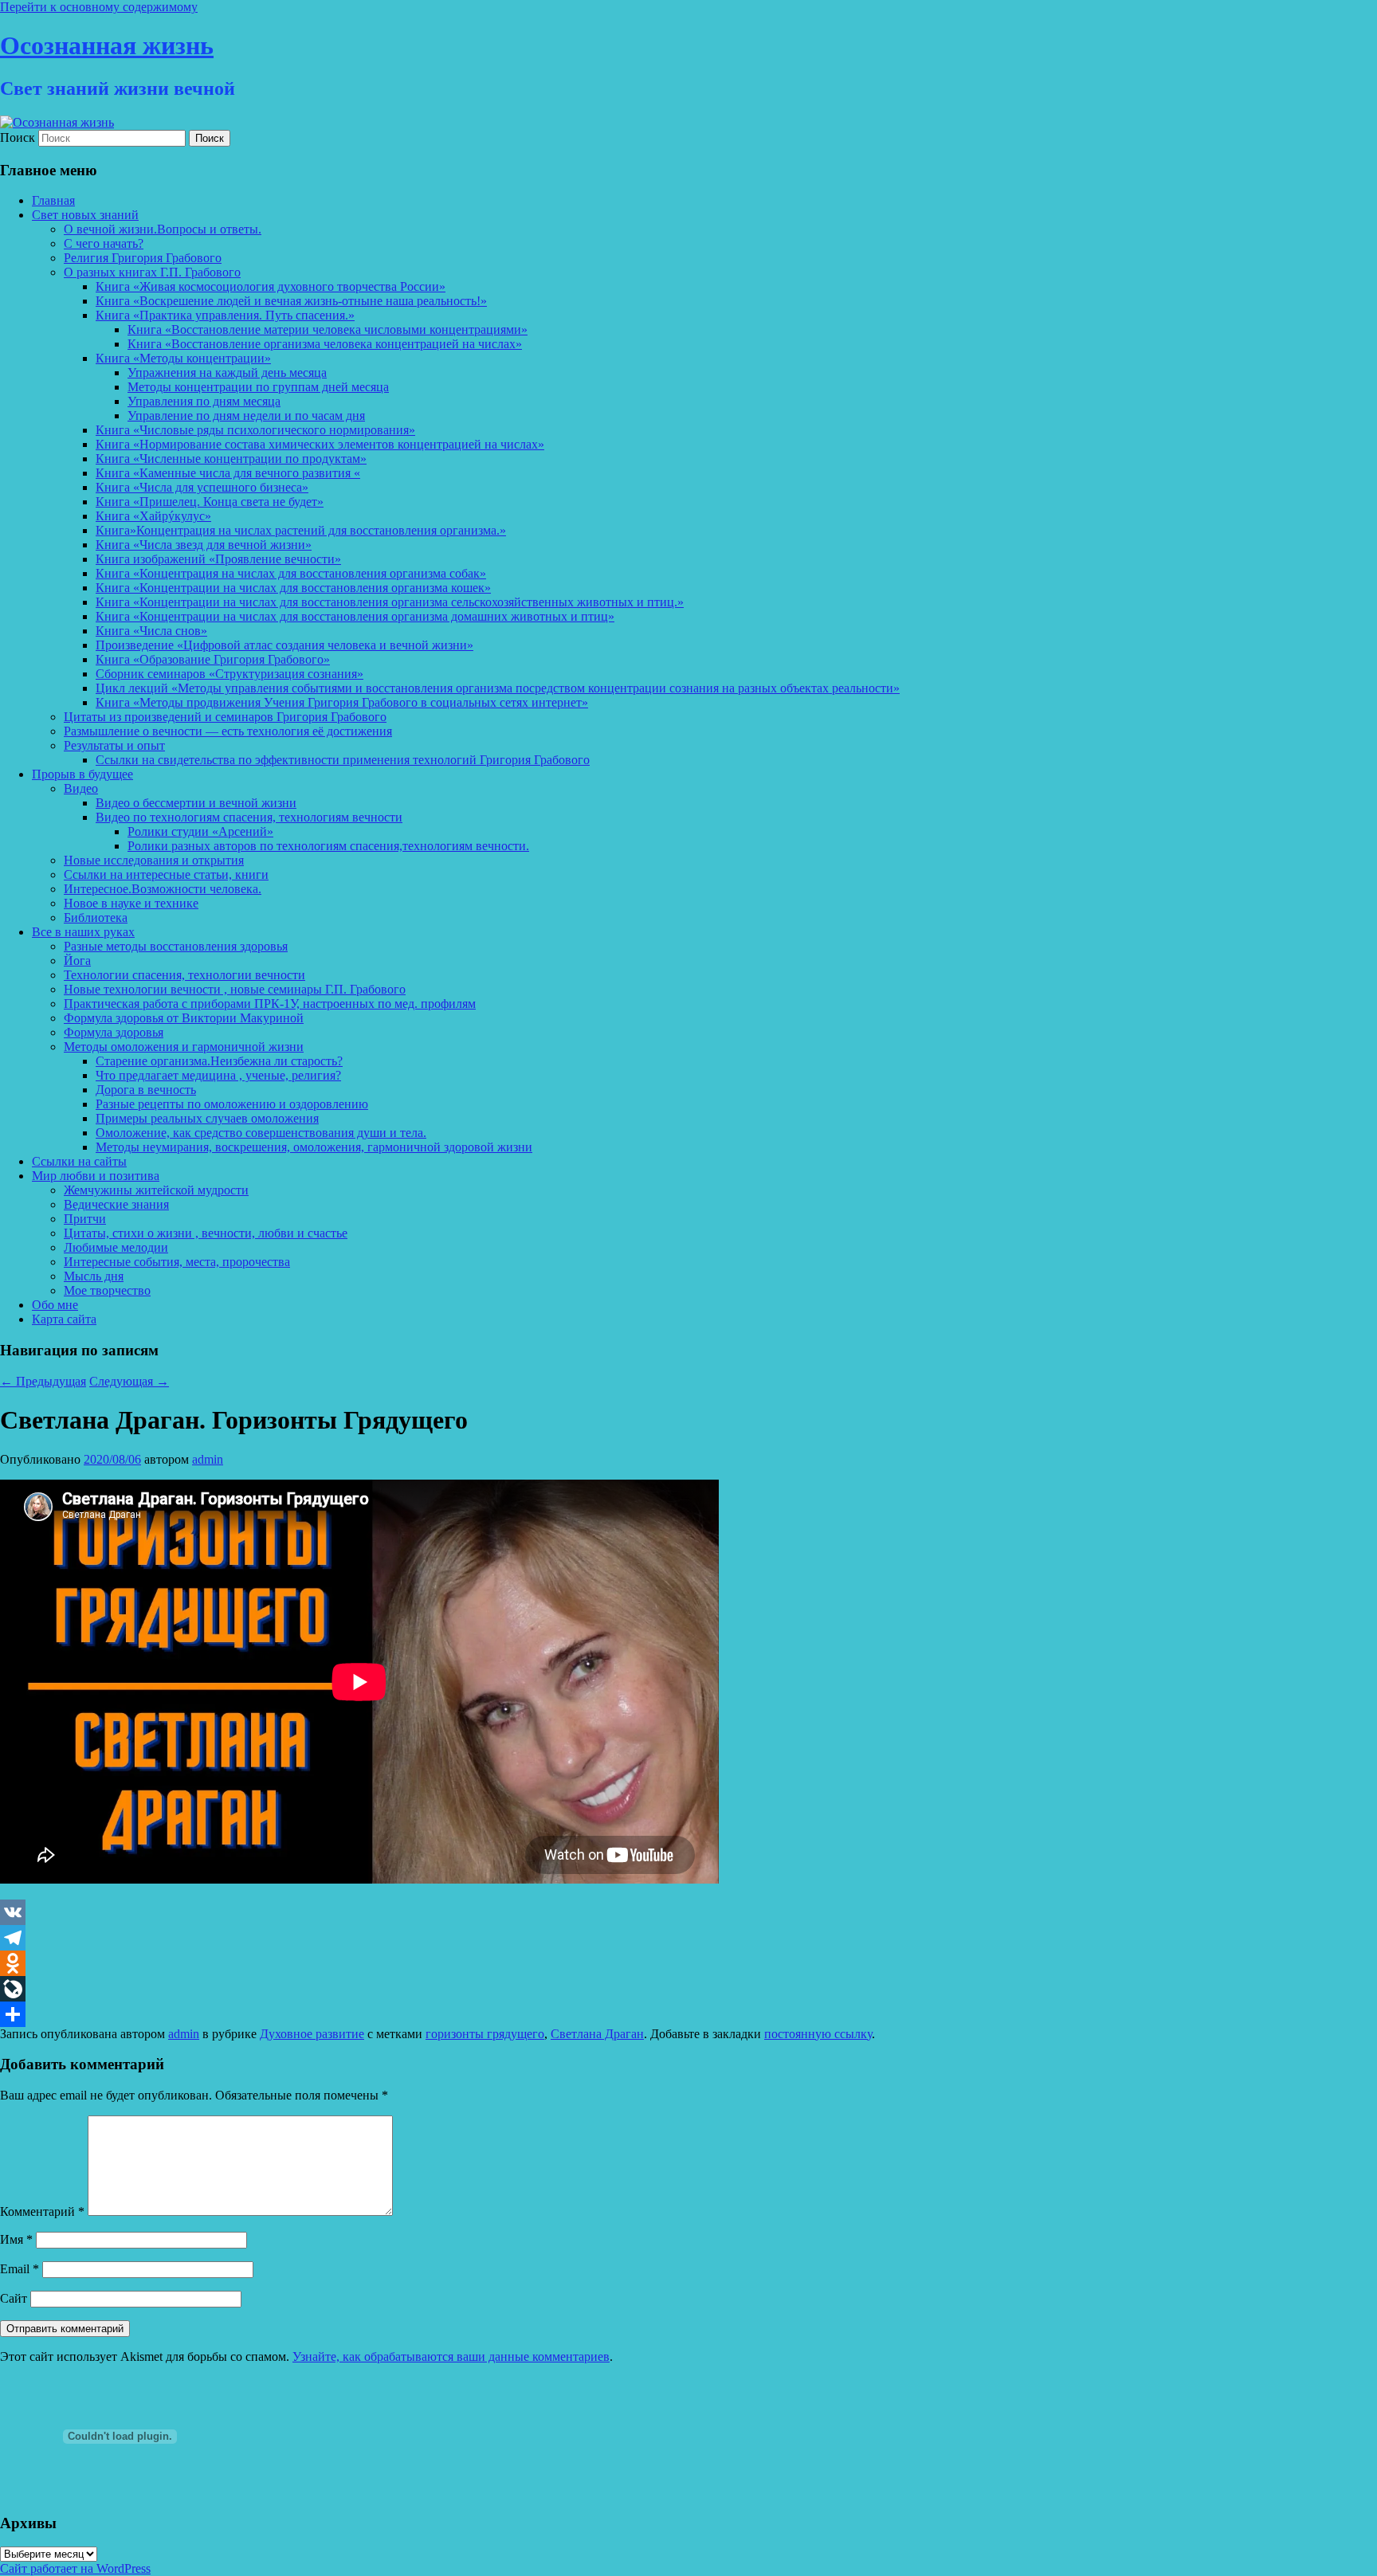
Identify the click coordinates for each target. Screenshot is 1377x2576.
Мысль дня (94, 1276)
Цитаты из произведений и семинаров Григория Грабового (225, 717)
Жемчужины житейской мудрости (156, 1190)
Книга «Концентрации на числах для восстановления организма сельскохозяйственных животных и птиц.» (390, 602)
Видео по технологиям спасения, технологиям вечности (249, 817)
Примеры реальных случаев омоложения (207, 1118)
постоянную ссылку (818, 2034)
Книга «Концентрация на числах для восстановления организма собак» (291, 573)
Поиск (18, 137)
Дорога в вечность (146, 1090)
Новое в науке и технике (131, 903)
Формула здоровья (114, 1032)
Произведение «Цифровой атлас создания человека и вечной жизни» (284, 645)
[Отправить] (688, 2014)
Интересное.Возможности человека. (163, 889)
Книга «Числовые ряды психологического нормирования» (255, 430)
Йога (77, 961)
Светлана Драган (597, 2034)
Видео (81, 788)
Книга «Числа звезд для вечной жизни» (204, 545)
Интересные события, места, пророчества (177, 1262)
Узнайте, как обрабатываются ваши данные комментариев (451, 2356)
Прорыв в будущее (82, 774)
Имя (16, 2239)
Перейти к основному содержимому (99, 7)
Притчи (85, 1219)
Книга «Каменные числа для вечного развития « (228, 473)
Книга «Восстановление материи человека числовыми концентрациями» (328, 329)
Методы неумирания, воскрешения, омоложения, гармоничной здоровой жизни (314, 1147)
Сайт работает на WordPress (75, 2568)
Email (20, 2269)
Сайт (14, 2298)
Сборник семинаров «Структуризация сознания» (229, 674)
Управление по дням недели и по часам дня (246, 416)
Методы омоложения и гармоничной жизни (184, 1047)
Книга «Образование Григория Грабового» (213, 659)
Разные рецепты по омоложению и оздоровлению (232, 1104)
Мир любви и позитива (96, 1176)
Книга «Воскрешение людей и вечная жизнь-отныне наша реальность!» (291, 301)
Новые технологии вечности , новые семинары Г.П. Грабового (235, 989)
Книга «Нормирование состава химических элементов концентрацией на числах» (320, 444)
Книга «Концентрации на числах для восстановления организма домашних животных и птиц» (355, 616)
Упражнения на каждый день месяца (227, 372)
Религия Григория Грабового (143, 258)
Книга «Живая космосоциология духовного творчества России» (271, 286)
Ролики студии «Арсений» (200, 831)
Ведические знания (116, 1204)
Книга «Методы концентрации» (183, 358)
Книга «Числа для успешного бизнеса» (202, 487)
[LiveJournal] (688, 1989)
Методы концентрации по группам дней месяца (258, 387)
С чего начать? (104, 243)
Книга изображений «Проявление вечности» (218, 559)
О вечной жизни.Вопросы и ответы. (163, 229)
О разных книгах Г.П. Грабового (152, 272)
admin (208, 1459)
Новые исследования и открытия (154, 860)
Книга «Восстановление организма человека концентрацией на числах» (325, 344)
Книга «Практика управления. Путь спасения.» (225, 315)
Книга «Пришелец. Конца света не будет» (210, 502)
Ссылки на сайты (79, 1161)
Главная (53, 200)
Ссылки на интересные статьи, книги (166, 874)
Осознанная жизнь (107, 45)
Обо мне (55, 1305)
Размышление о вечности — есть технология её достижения (228, 731)
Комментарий (42, 2211)
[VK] (688, 1912)
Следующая (129, 1381)
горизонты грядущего (485, 2034)
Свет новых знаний (85, 215)
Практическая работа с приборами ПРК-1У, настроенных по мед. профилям (270, 1004)
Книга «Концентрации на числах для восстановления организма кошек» (293, 588)
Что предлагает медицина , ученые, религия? (218, 1075)
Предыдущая (43, 1381)
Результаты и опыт (114, 745)
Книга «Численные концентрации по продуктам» (231, 459)
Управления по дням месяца (204, 401)
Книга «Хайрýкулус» (153, 516)
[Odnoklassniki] (688, 1963)
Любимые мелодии (116, 1247)
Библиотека (96, 917)
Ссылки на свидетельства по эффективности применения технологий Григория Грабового (343, 760)
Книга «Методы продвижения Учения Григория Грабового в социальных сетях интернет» (342, 702)
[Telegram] (688, 1938)
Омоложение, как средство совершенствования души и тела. (261, 1133)
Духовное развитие (312, 2034)
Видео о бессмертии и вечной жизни (196, 803)
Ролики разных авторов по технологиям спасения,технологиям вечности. (328, 846)
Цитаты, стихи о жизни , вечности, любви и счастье (206, 1233)
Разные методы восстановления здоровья (176, 946)
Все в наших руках (83, 932)
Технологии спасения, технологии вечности (184, 975)
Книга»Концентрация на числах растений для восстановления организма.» (301, 530)
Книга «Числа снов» (151, 631)
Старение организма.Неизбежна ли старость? (219, 1061)
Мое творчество (107, 1290)
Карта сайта (64, 1319)
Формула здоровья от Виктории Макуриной (184, 1018)
